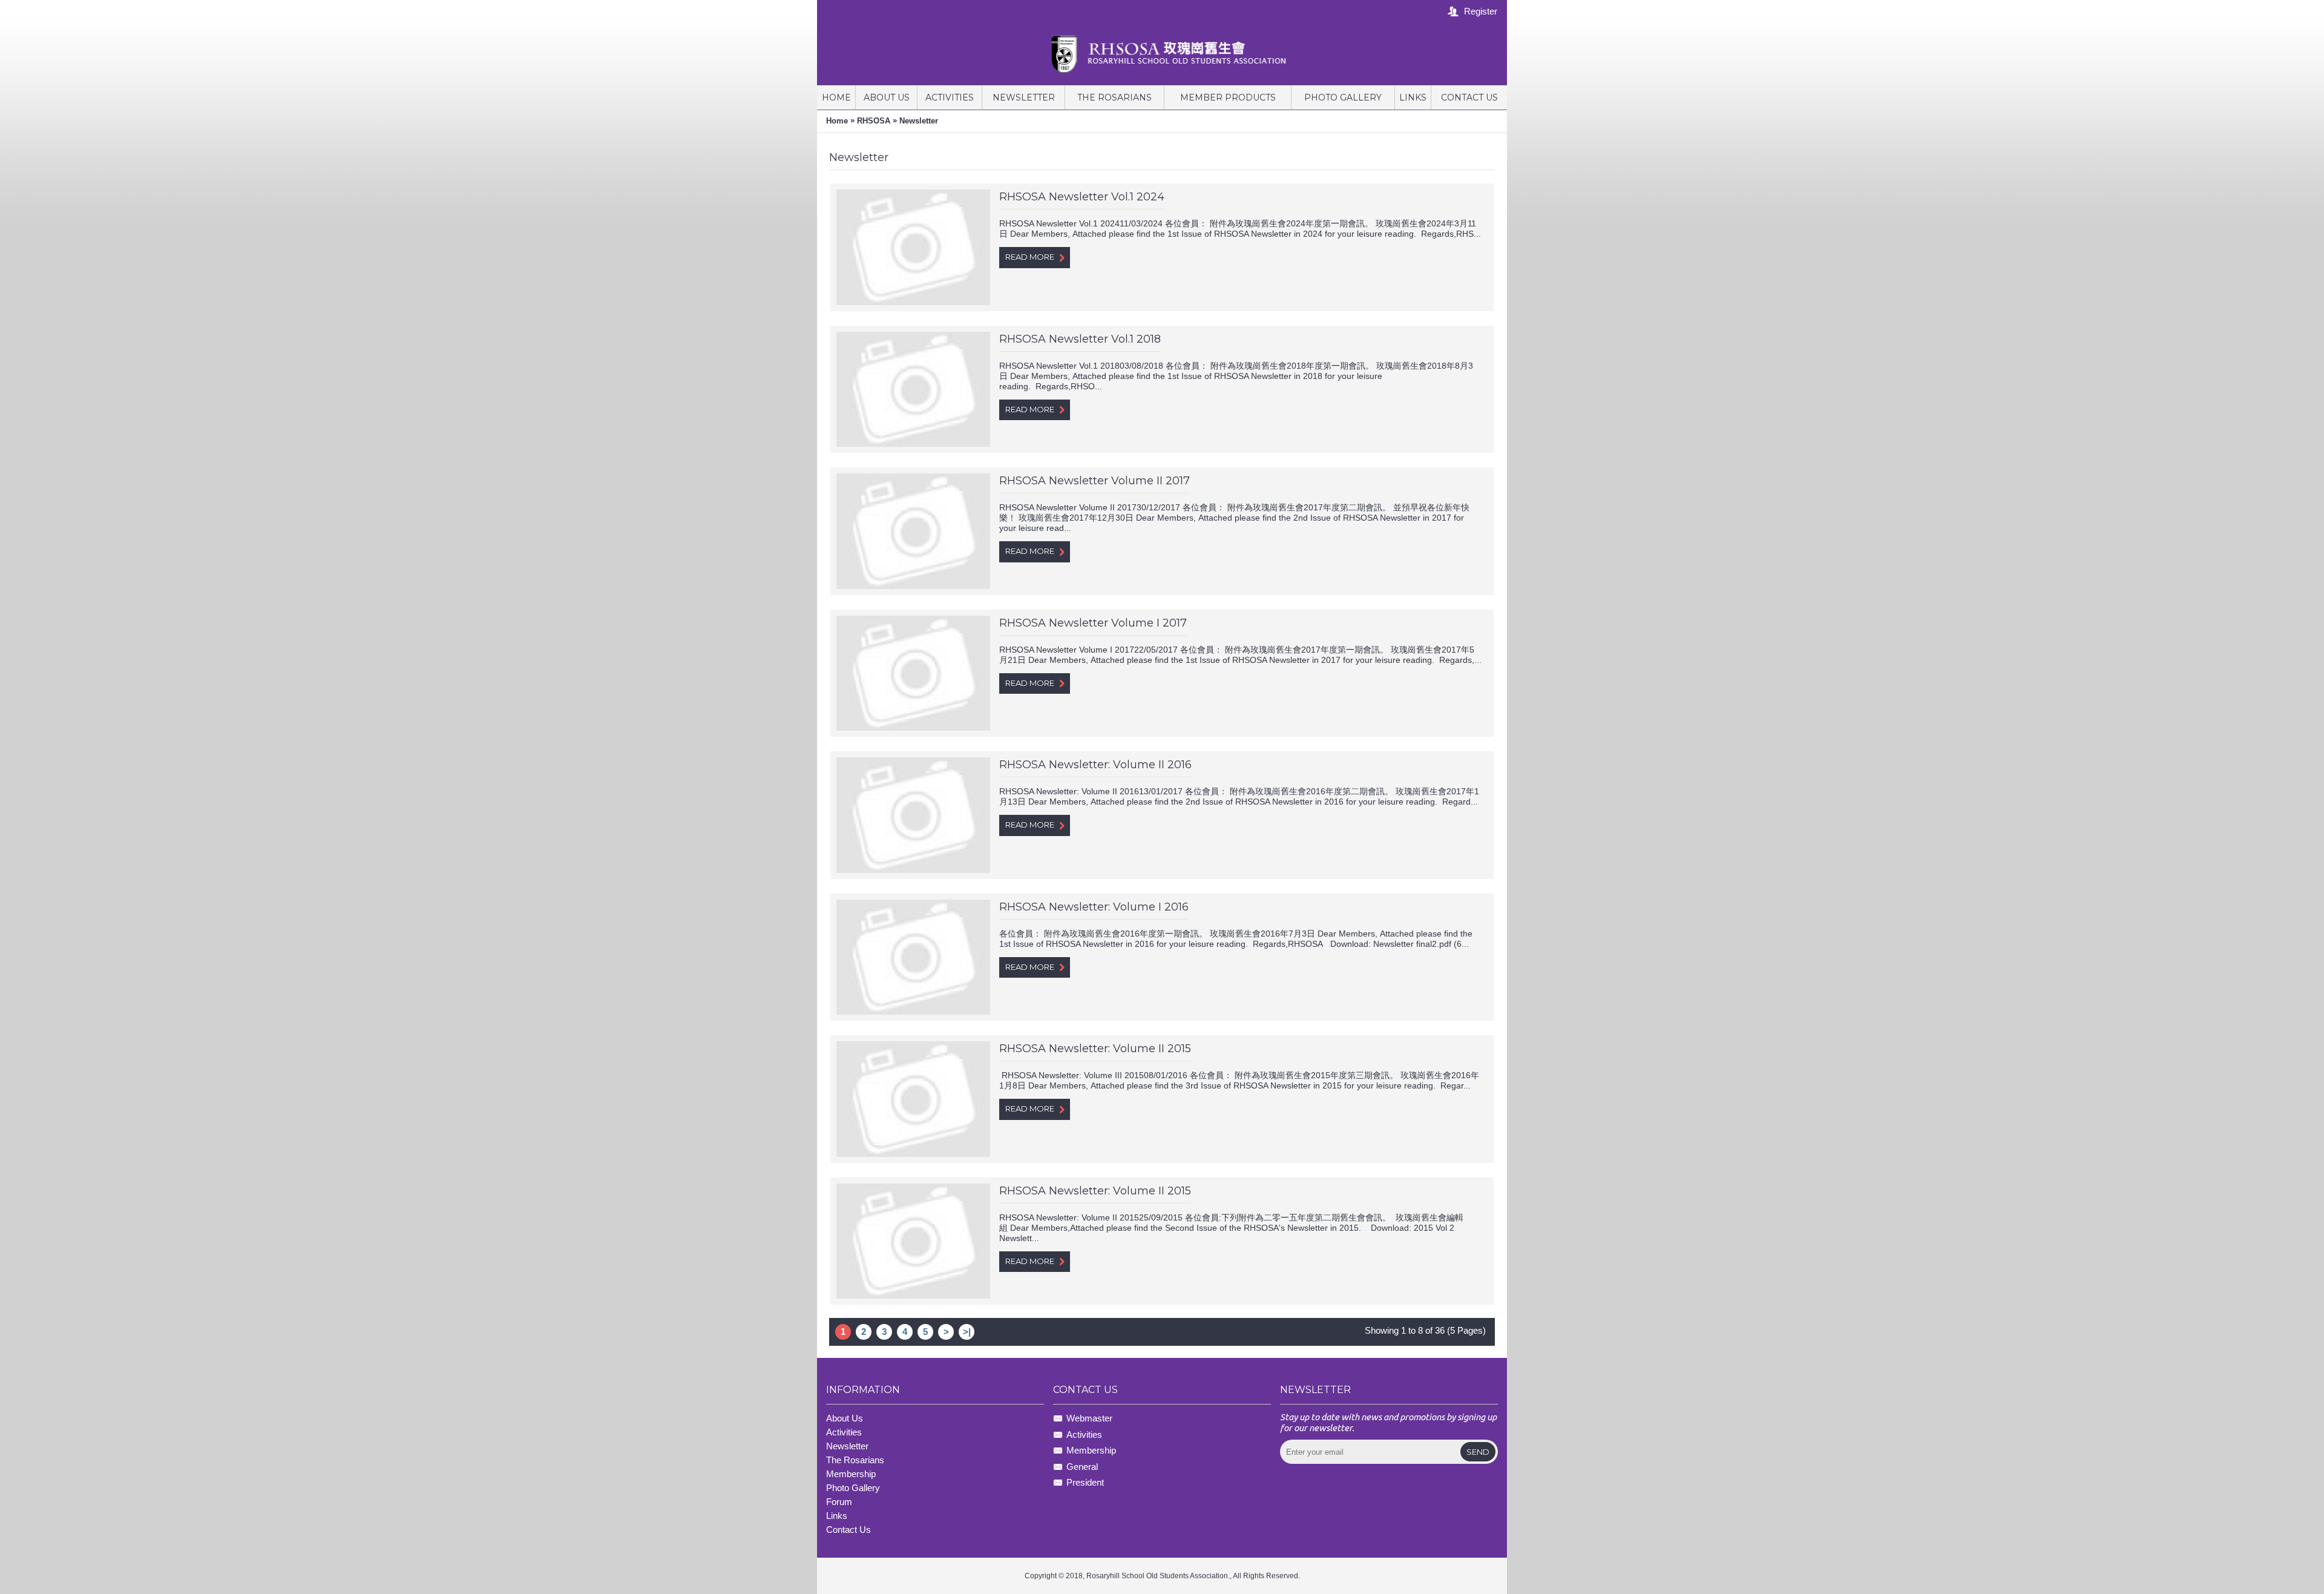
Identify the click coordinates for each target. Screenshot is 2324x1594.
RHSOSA (874, 121)
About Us (845, 1418)
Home (837, 121)
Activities (844, 1432)
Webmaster (1089, 1419)
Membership (1091, 1450)
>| (967, 1332)
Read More (1030, 257)
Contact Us (849, 1530)
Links (837, 1516)
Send (1478, 1452)
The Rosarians (855, 1460)
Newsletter (919, 121)
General (1082, 1467)
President (1085, 1482)
